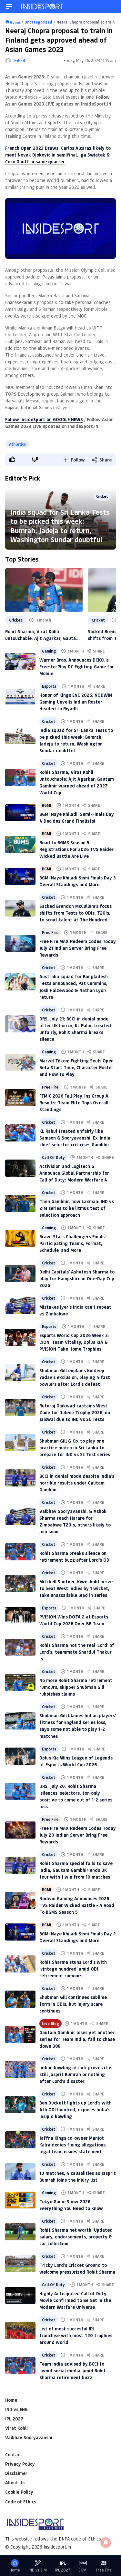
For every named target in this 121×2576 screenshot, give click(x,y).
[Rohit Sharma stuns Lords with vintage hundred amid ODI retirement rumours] (20, 1964)
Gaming (49, 651)
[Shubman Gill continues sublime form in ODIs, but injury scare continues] (20, 1999)
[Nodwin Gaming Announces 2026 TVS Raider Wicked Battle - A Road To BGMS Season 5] (20, 1900)
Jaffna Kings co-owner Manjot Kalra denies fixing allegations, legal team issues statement (73, 2145)
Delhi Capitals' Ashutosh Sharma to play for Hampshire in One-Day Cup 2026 (77, 1278)
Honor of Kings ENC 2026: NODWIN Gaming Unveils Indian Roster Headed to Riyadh (76, 702)
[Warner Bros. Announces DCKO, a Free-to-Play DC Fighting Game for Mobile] (20, 662)
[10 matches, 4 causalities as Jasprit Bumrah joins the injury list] (20, 2172)
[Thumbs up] (12, 459)
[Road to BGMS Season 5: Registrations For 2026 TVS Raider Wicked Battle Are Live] (20, 844)
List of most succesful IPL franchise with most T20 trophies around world (76, 2335)
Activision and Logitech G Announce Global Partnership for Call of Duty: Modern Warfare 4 (74, 1173)
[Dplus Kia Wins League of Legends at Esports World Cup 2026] (20, 1756)
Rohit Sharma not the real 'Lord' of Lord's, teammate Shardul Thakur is (77, 1652)
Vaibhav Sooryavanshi (29, 2437)
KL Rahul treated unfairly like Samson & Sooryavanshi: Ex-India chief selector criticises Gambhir (75, 1138)
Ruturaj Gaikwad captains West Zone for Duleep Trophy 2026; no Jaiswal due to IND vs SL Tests (75, 1412)
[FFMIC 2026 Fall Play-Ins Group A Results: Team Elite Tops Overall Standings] (20, 1098)
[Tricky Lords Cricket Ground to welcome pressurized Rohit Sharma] (20, 2264)
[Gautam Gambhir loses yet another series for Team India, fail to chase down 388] (20, 2034)
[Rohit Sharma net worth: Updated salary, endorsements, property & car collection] (20, 2232)
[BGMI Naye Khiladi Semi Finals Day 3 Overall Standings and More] (20, 876)
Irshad (19, 61)
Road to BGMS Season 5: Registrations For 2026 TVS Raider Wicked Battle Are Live (76, 849)
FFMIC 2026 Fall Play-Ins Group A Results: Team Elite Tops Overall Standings (74, 1103)
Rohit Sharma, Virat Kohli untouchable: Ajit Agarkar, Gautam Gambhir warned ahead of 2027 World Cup (42, 635)
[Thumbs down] (35, 459)
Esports (49, 686)
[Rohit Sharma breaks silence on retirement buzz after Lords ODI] (20, 1552)
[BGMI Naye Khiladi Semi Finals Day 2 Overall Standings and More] (20, 1932)
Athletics (17, 444)
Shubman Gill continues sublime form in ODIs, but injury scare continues (73, 2004)
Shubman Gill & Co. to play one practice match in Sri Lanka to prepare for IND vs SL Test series (75, 1448)
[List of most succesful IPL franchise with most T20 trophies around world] (20, 2331)
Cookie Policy (19, 2492)
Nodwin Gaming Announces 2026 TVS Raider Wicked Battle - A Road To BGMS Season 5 (77, 1905)
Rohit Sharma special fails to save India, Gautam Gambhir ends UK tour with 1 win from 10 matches (76, 1870)
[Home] (43, 6)
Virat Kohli (16, 2428)
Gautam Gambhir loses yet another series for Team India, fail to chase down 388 (77, 2039)
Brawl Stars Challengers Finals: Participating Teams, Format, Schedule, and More (73, 1243)
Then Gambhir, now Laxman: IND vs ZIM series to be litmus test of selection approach (77, 1208)
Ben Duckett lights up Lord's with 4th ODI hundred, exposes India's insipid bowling (76, 2109)
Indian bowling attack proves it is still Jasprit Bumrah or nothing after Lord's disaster (76, 2074)
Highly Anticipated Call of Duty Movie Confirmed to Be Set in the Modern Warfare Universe (75, 2300)
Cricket (102, 496)
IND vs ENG (16, 2409)
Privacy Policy (20, 2464)
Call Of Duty (53, 1157)
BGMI (46, 805)
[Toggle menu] (9, 6)
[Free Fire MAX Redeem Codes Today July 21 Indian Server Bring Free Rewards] (20, 943)
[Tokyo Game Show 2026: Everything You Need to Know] (20, 2200)
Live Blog (50, 2023)
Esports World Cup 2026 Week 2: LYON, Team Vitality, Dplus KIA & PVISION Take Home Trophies (74, 1342)
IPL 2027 (14, 2419)
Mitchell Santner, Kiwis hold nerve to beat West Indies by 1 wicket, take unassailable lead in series (76, 1588)
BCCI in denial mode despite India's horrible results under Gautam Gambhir (77, 1483)
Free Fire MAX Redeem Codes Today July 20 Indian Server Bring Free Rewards (78, 1835)
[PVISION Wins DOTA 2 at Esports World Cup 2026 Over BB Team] (20, 1615)
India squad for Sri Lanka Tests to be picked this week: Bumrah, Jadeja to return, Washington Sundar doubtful (60, 526)
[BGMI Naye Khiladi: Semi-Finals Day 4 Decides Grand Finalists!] (20, 813)
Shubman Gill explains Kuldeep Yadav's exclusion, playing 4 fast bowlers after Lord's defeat (75, 1377)
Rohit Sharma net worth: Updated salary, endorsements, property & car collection (76, 2237)
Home (11, 2400)
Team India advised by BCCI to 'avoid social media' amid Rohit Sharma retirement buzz (73, 2371)
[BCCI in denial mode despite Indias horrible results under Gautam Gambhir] (20, 1478)
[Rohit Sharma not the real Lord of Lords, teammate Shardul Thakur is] (20, 1647)
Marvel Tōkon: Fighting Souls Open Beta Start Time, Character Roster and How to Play (76, 1067)
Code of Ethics (21, 2502)
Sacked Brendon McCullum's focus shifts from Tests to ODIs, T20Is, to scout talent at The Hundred (76, 913)
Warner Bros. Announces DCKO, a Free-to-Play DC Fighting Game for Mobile (77, 667)
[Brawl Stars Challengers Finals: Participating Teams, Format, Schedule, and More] (20, 1238)
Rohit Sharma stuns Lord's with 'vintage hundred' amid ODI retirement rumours (73, 1969)
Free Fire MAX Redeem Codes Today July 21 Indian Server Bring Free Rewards (78, 948)
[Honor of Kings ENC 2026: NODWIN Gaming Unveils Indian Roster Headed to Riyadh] (20, 697)
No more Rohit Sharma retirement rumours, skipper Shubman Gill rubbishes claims (76, 1687)
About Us (15, 2483)
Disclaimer (16, 2473)
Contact (14, 2454)
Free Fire (50, 932)
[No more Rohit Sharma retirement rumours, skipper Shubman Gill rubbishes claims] (20, 1683)
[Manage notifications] (106, 2542)
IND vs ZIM (38, 2570)
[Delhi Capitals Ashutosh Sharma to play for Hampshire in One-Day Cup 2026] (20, 1274)
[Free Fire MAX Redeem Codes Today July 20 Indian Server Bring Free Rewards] (20, 1830)
